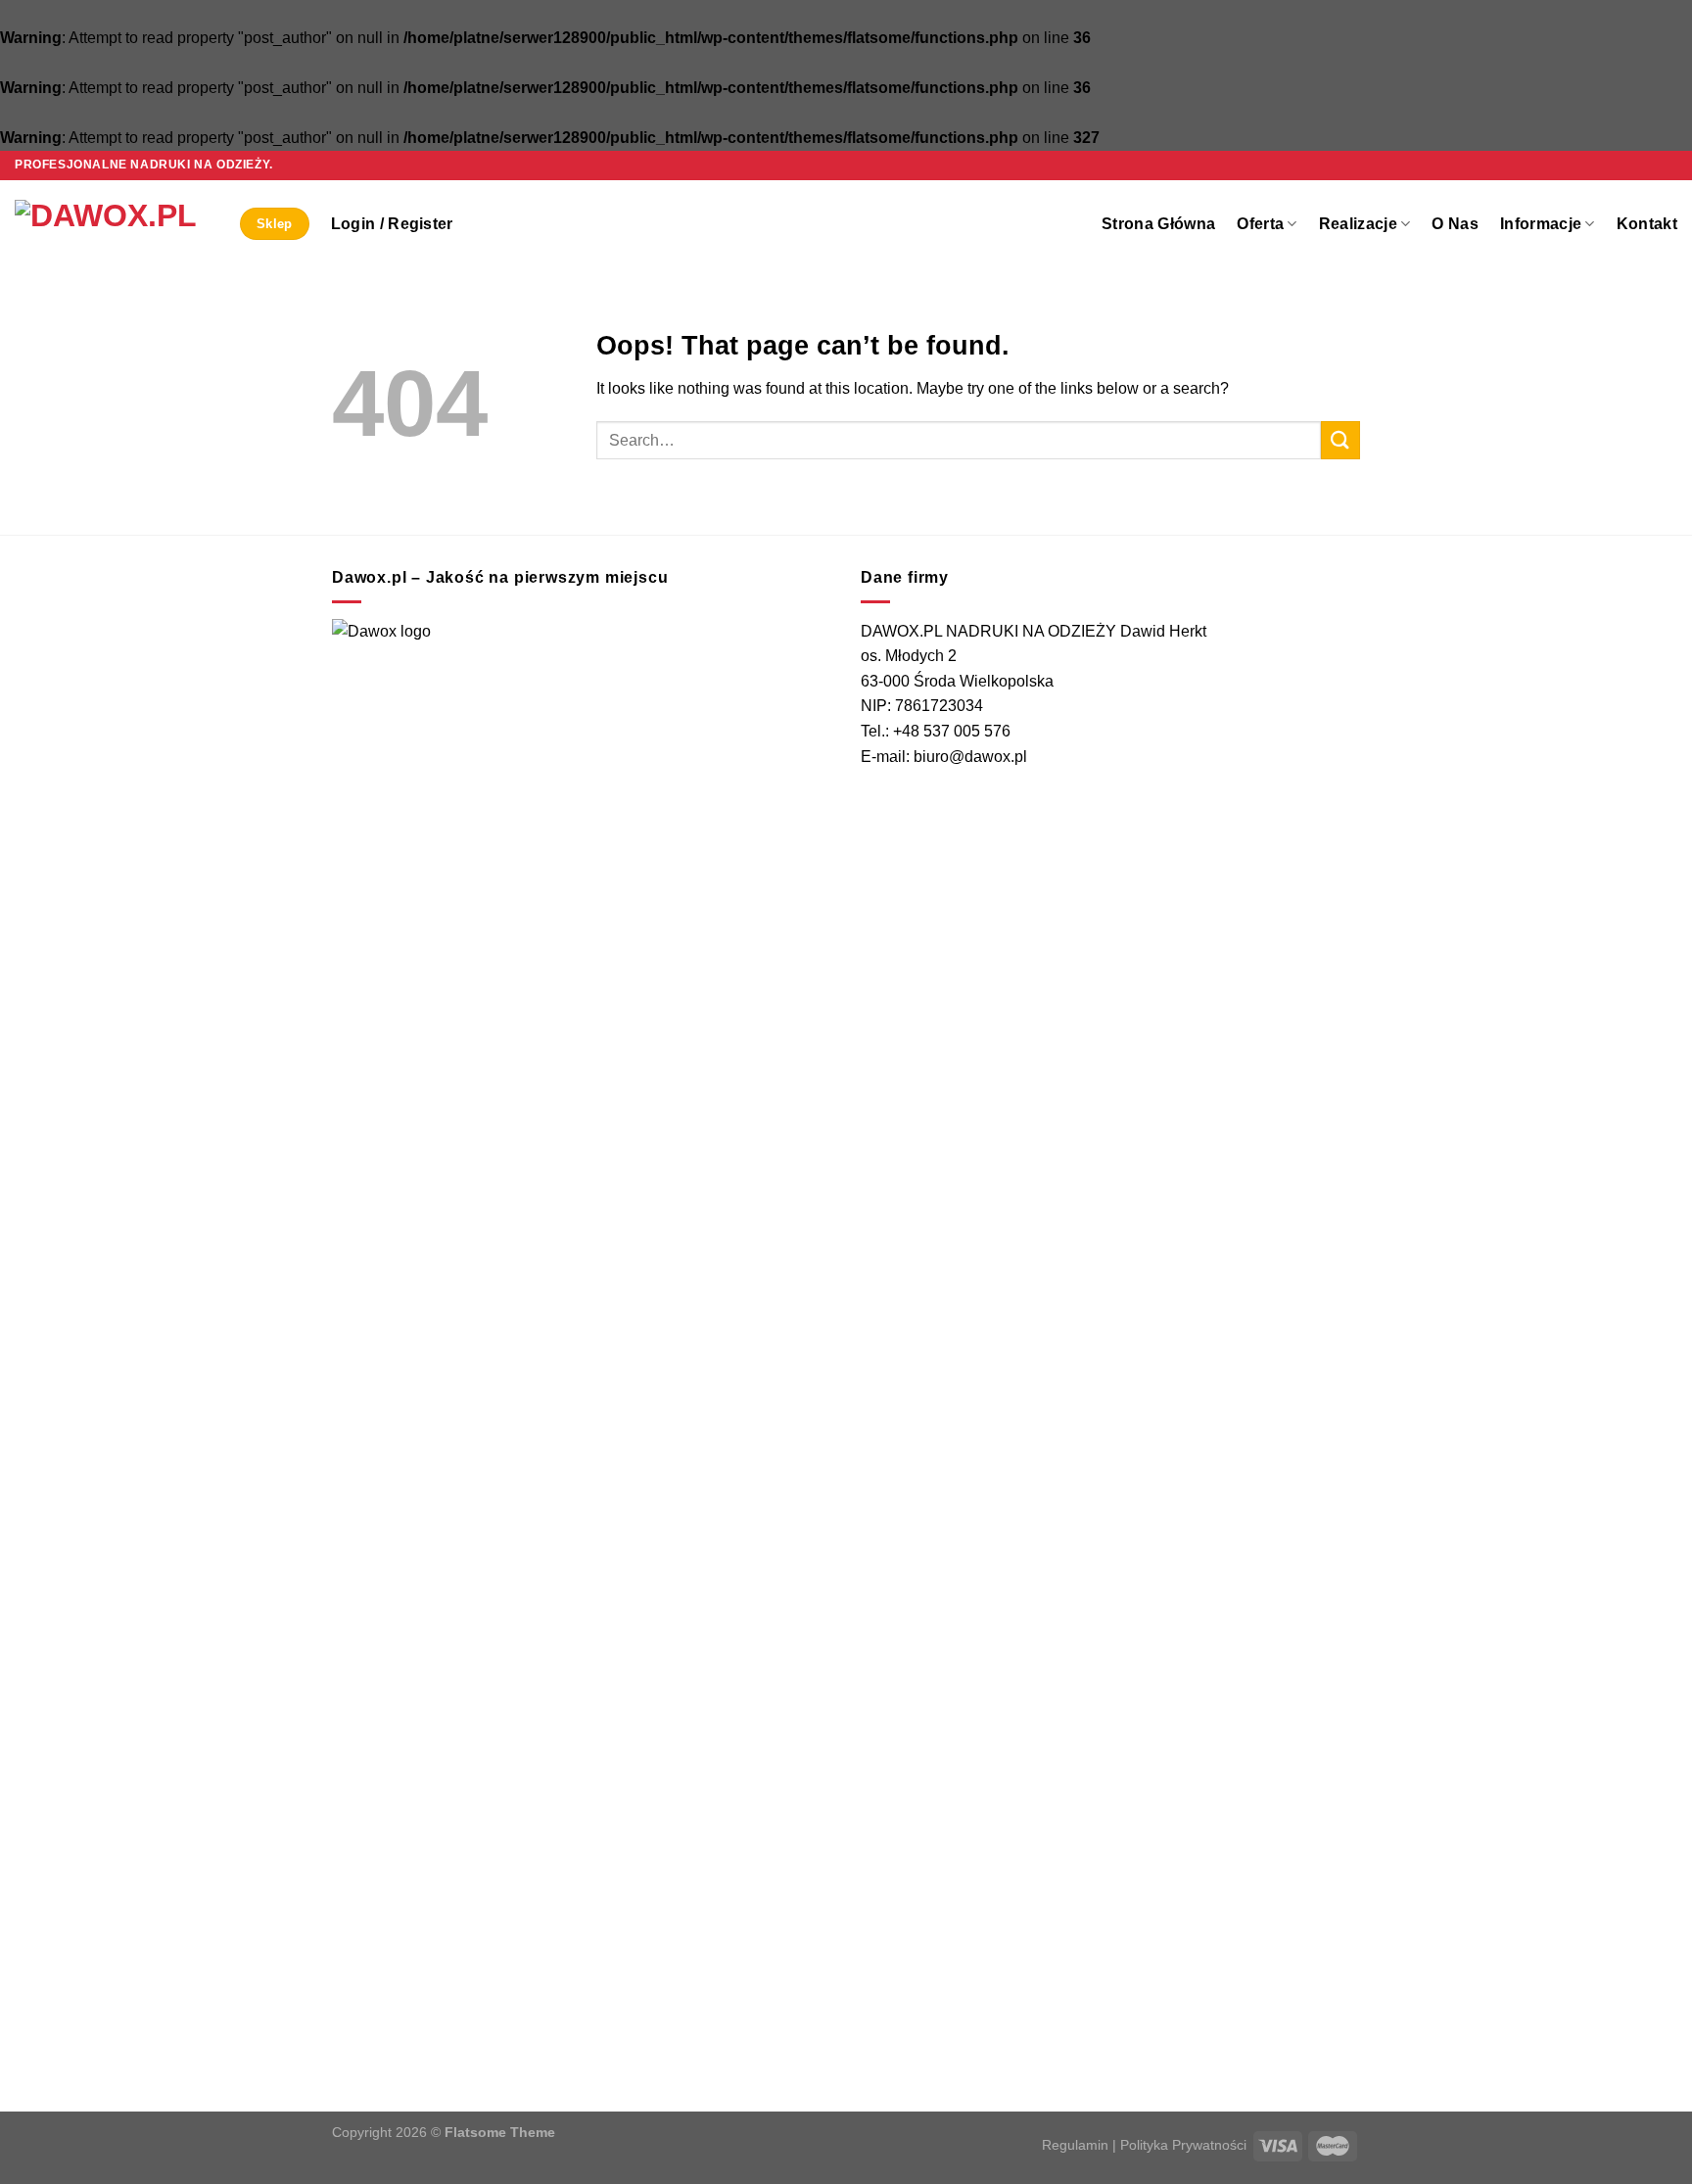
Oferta (1260, 224)
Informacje (1541, 224)
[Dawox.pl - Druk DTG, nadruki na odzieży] (113, 224)
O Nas (1455, 224)
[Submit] (1340, 440)
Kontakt (1647, 224)
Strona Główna (1158, 224)
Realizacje (1358, 224)
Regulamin (1075, 2145)
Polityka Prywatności (1183, 2145)
